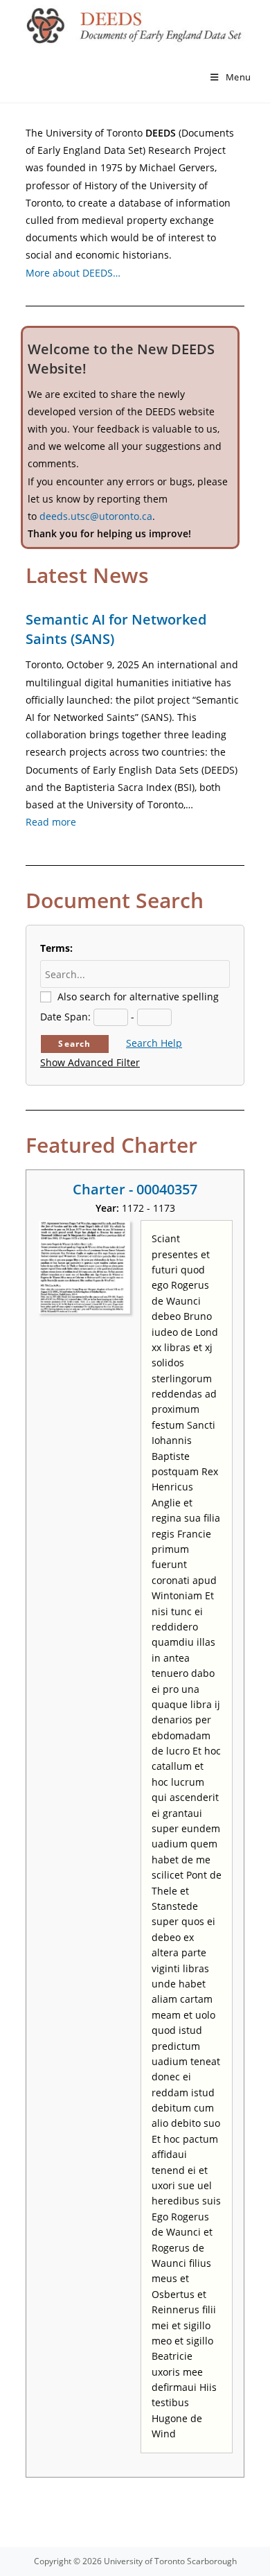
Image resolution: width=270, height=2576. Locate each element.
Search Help (154, 1043)
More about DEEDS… (73, 273)
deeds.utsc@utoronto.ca (96, 516)
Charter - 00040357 (135, 1189)
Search (74, 1044)
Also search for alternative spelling (138, 997)
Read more (51, 822)
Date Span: (65, 1017)
